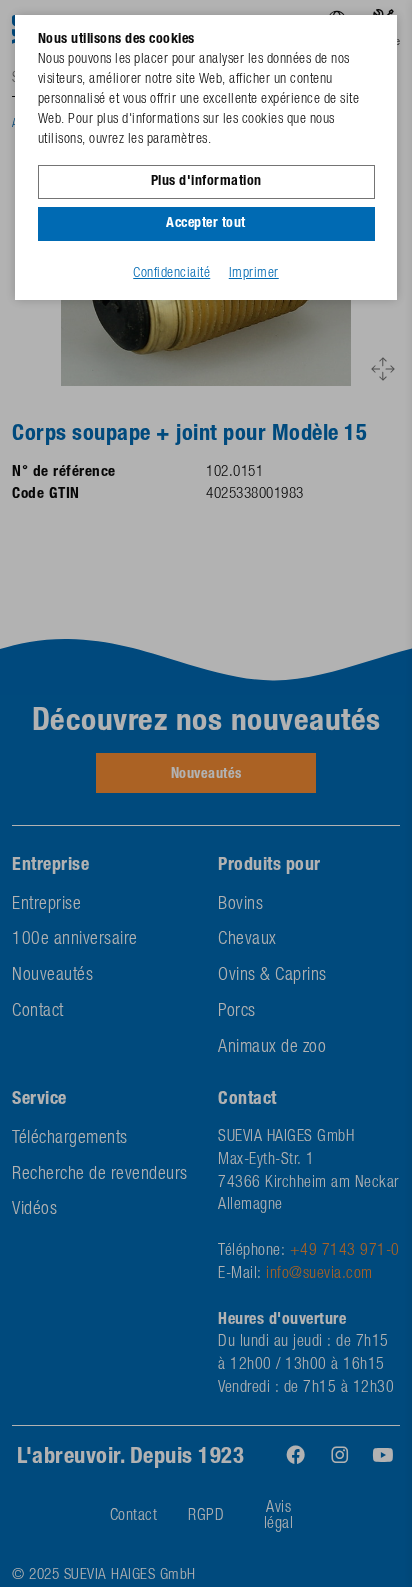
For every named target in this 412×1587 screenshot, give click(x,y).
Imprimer (254, 274)
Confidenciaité (171, 274)
